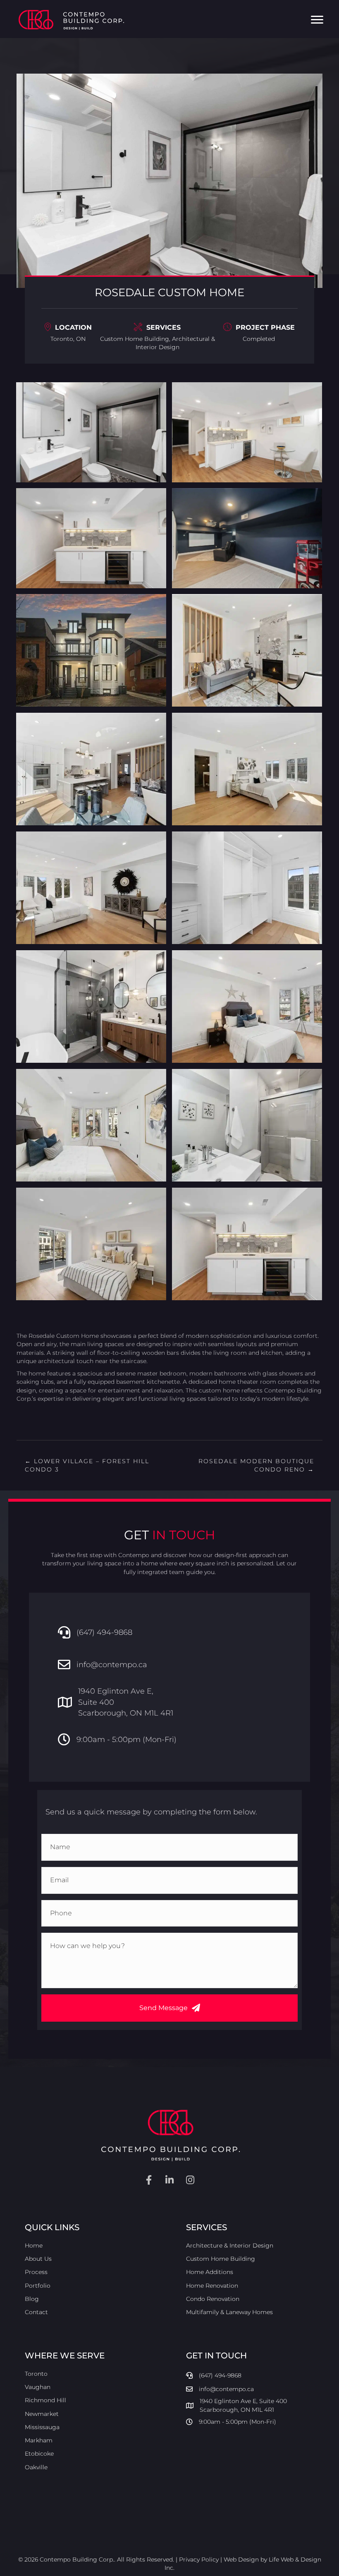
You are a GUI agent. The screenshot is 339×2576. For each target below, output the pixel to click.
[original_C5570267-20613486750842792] (91, 432)
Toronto (36, 2373)
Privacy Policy (199, 2559)
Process (36, 2272)
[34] (247, 1244)
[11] (91, 769)
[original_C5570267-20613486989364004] (91, 538)
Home (34, 2245)
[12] (247, 769)
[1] (91, 650)
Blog (32, 2299)
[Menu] (317, 20)
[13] (91, 888)
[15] (91, 1006)
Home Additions (210, 2272)
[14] (247, 888)
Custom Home (78, 1336)
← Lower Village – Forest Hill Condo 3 (87, 1465)
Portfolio (38, 2286)
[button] (169, 2008)
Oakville (36, 2467)
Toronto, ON (68, 339)
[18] (247, 1125)
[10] (247, 650)
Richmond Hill (45, 2400)
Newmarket (42, 2413)
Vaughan (38, 2387)
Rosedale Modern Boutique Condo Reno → (256, 1465)
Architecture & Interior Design (230, 2245)
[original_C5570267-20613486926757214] (247, 432)
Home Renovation (212, 2286)
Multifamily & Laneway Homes (229, 2312)
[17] (91, 1125)
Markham (39, 2440)
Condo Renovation (213, 2299)
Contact (36, 2312)
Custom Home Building (135, 339)
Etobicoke (39, 2454)
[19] (91, 1244)
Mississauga (42, 2427)
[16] (247, 1006)
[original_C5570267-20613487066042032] (247, 538)
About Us (38, 2259)
